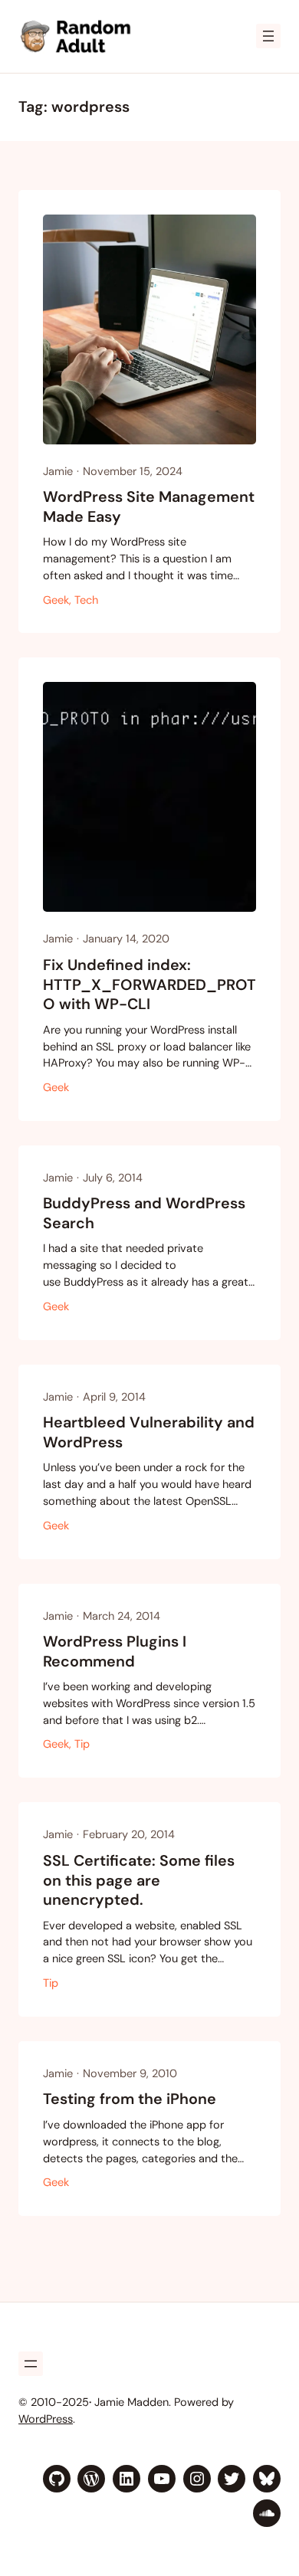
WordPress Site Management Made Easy (149, 507)
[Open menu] (268, 36)
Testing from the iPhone (130, 2099)
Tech (86, 600)
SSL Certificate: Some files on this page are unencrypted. (139, 1880)
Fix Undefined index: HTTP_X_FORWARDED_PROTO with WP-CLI (149, 985)
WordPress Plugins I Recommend (115, 1652)
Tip (82, 1744)
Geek (56, 600)
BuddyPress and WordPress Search (144, 1213)
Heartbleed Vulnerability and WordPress (149, 1432)
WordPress (46, 2419)
